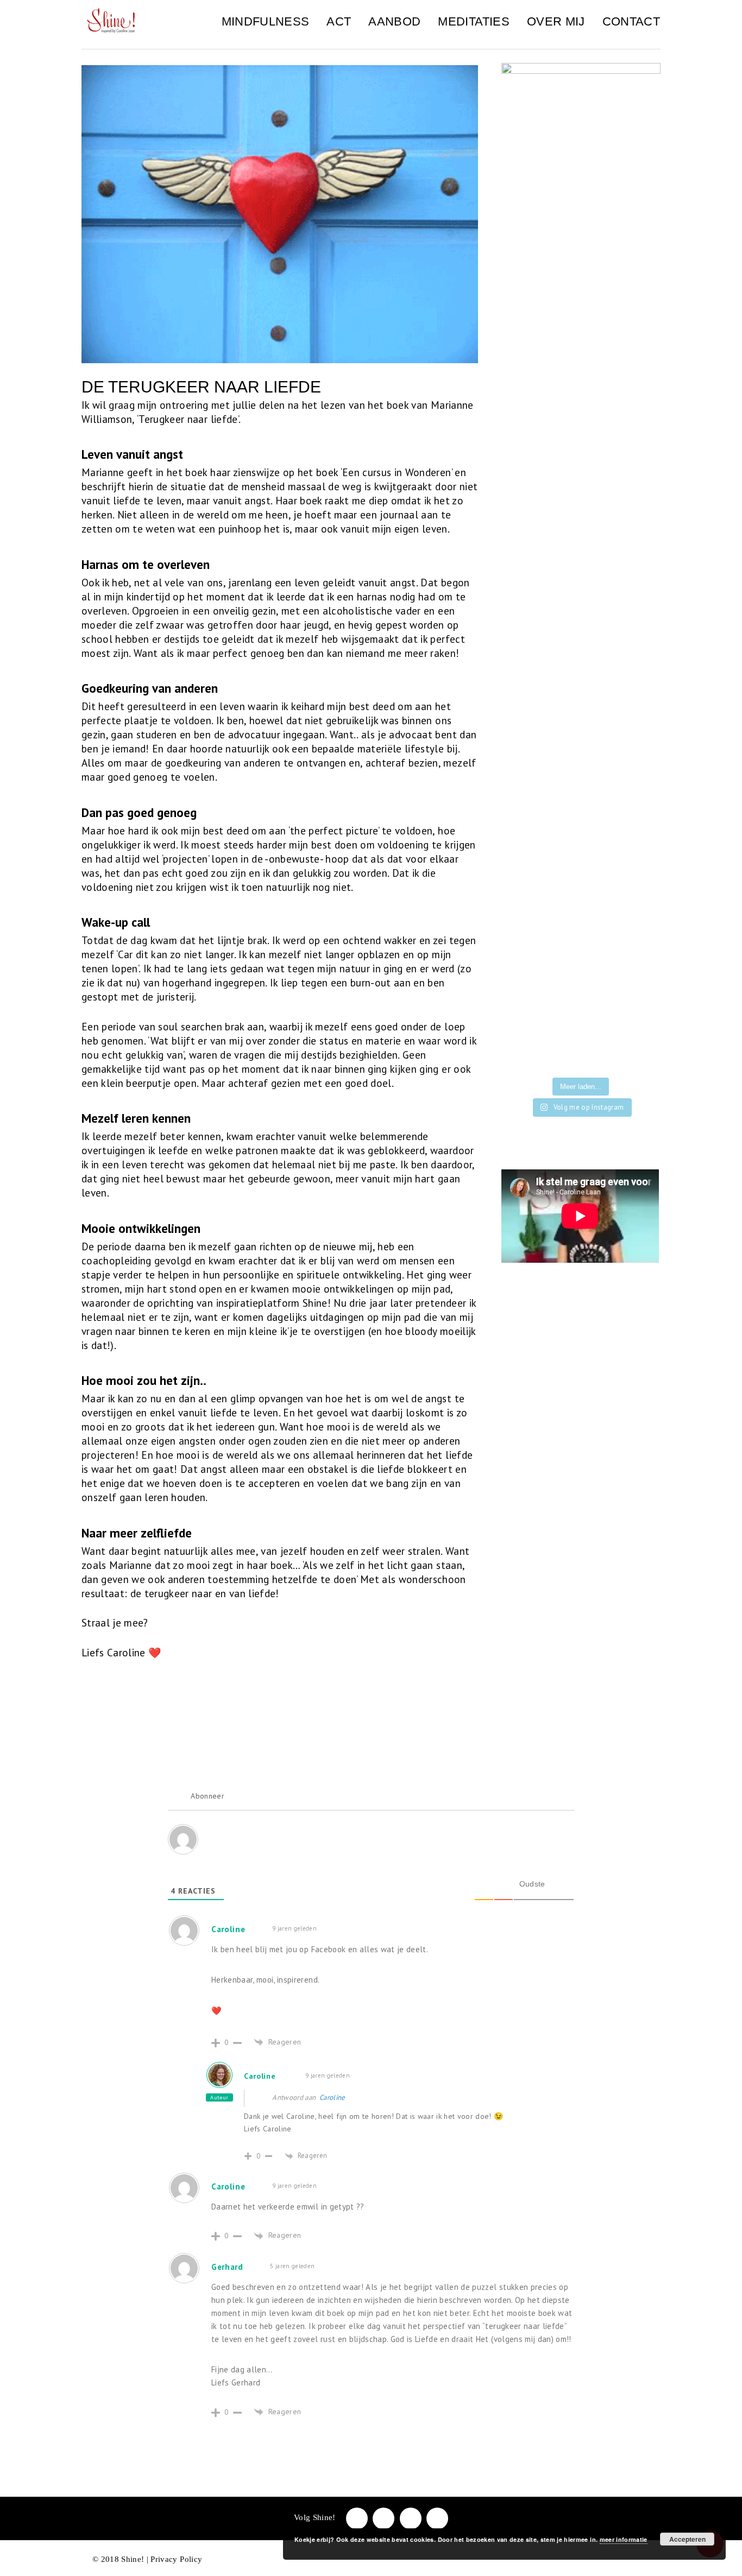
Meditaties (473, 21)
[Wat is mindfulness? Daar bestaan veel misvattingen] (526, 988)
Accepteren (687, 2539)
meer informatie (624, 2539)
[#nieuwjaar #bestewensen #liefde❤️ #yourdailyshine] (636, 955)
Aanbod (394, 21)
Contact (631, 21)
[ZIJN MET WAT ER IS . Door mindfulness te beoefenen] (581, 1055)
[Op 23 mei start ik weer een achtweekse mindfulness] (636, 1055)
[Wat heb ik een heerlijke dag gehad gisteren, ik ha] (581, 1021)
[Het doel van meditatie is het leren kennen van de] (526, 1055)
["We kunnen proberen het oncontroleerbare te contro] (526, 955)
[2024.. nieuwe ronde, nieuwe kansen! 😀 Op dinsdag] (581, 955)
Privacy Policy (176, 2559)
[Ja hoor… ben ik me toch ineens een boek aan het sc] (526, 922)
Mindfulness (266, 21)
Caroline (260, 2076)
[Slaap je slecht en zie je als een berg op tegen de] (581, 988)
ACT (339, 21)
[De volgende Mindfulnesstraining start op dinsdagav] (581, 922)
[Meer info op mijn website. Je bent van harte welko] (636, 922)
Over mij (556, 21)
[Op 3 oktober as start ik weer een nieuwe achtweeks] (636, 988)
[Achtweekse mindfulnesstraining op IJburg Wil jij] (526, 1021)
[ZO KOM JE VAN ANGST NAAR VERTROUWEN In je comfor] (636, 1021)
